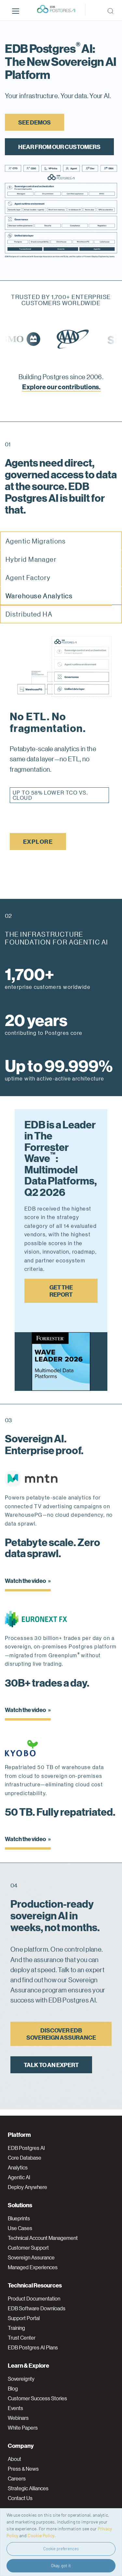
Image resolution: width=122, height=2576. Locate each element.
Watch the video (26, 1576)
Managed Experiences (33, 2267)
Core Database (25, 2158)
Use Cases (20, 2228)
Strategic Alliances (28, 2488)
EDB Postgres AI (26, 2148)
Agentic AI (19, 2177)
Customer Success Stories (37, 2398)
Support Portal (24, 2318)
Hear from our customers (59, 147)
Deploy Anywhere (27, 2187)
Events (15, 2408)
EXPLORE (38, 837)
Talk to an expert (51, 2060)
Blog (13, 2389)
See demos (34, 122)
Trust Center (22, 2338)
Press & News (23, 2469)
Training (16, 2328)
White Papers (23, 2428)
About (14, 2459)
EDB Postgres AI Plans (33, 2347)
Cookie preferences (61, 2549)
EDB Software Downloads (37, 2308)
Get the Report (61, 1286)
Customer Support (28, 2248)
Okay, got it (61, 2566)
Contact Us (20, 2498)
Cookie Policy (41, 2535)
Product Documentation (34, 2299)
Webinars (18, 2418)
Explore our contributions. (61, 387)
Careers (17, 2479)
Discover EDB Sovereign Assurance (61, 2029)
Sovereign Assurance (31, 2257)
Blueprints (19, 2218)
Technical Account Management (43, 2238)
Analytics (18, 2167)
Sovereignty (21, 2379)
